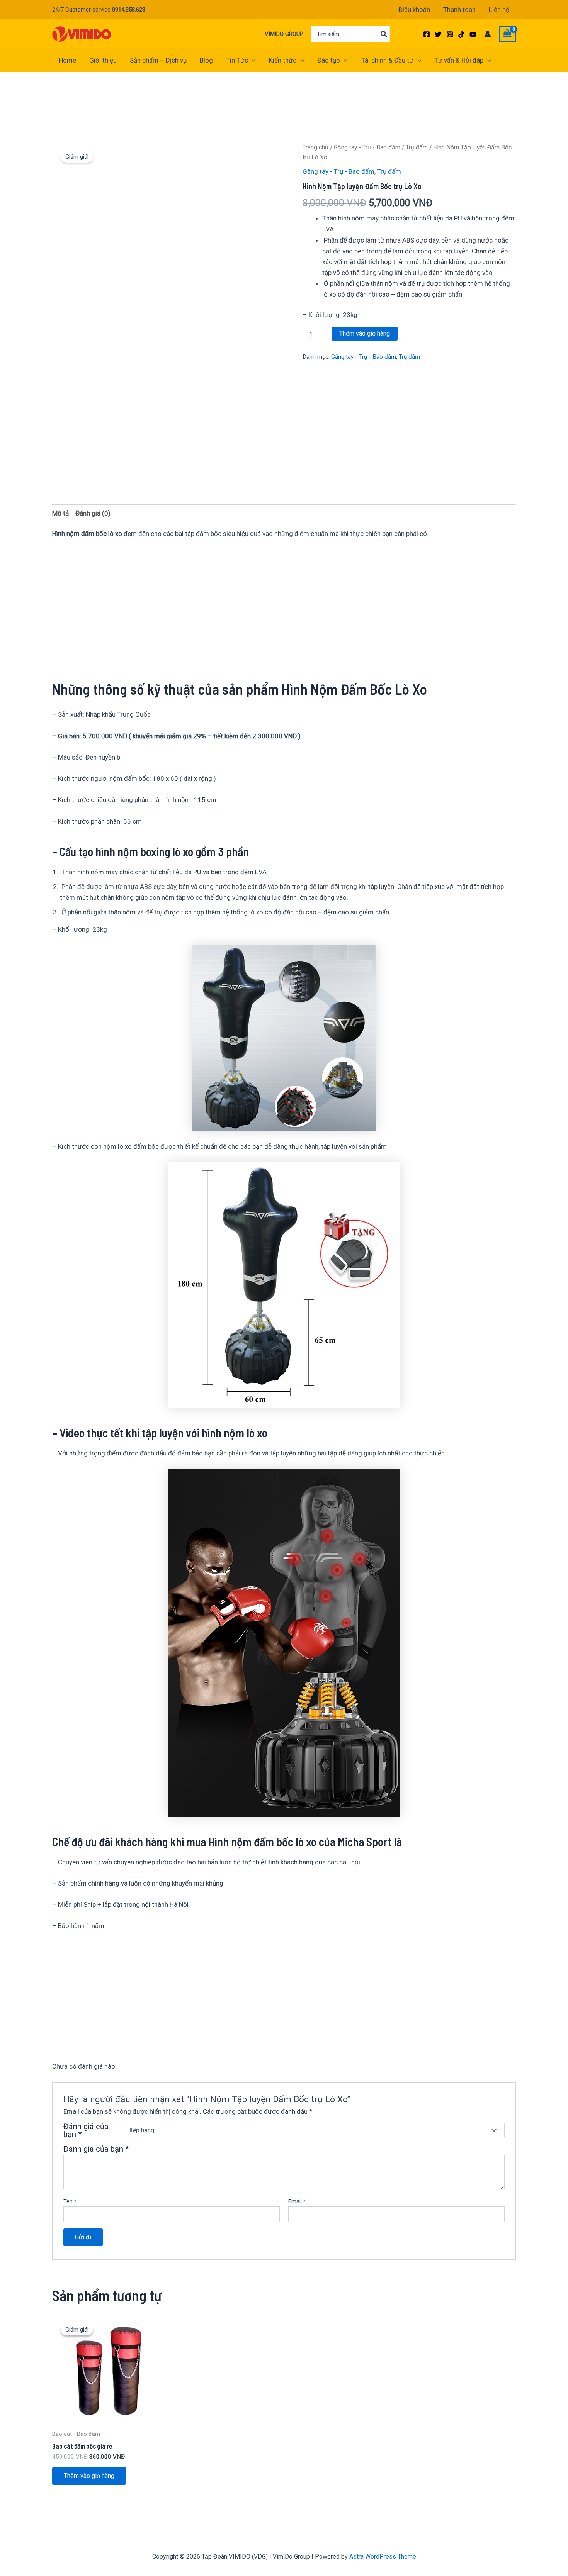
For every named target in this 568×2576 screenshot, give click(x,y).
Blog (206, 60)
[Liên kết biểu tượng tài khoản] (488, 34)
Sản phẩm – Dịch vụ (158, 60)
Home (67, 60)
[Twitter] (438, 34)
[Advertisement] (193, 119)
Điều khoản (414, 10)
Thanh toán (459, 10)
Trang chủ (315, 147)
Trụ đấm (417, 147)
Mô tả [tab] (60, 513)
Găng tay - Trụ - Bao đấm (367, 147)
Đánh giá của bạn (86, 2130)
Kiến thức (283, 60)
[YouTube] (473, 34)
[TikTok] (461, 34)
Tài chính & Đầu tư (387, 60)
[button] (252, 60)
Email (297, 2201)
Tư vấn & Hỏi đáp (459, 60)
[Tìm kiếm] (384, 34)
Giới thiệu (103, 60)
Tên (70, 2201)
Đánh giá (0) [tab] (93, 513)
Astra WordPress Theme (383, 2556)
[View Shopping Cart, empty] (507, 34)
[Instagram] (450, 34)
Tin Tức (237, 60)
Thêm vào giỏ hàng (365, 333)
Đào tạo (329, 60)
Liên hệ (499, 10)
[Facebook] (427, 34)
